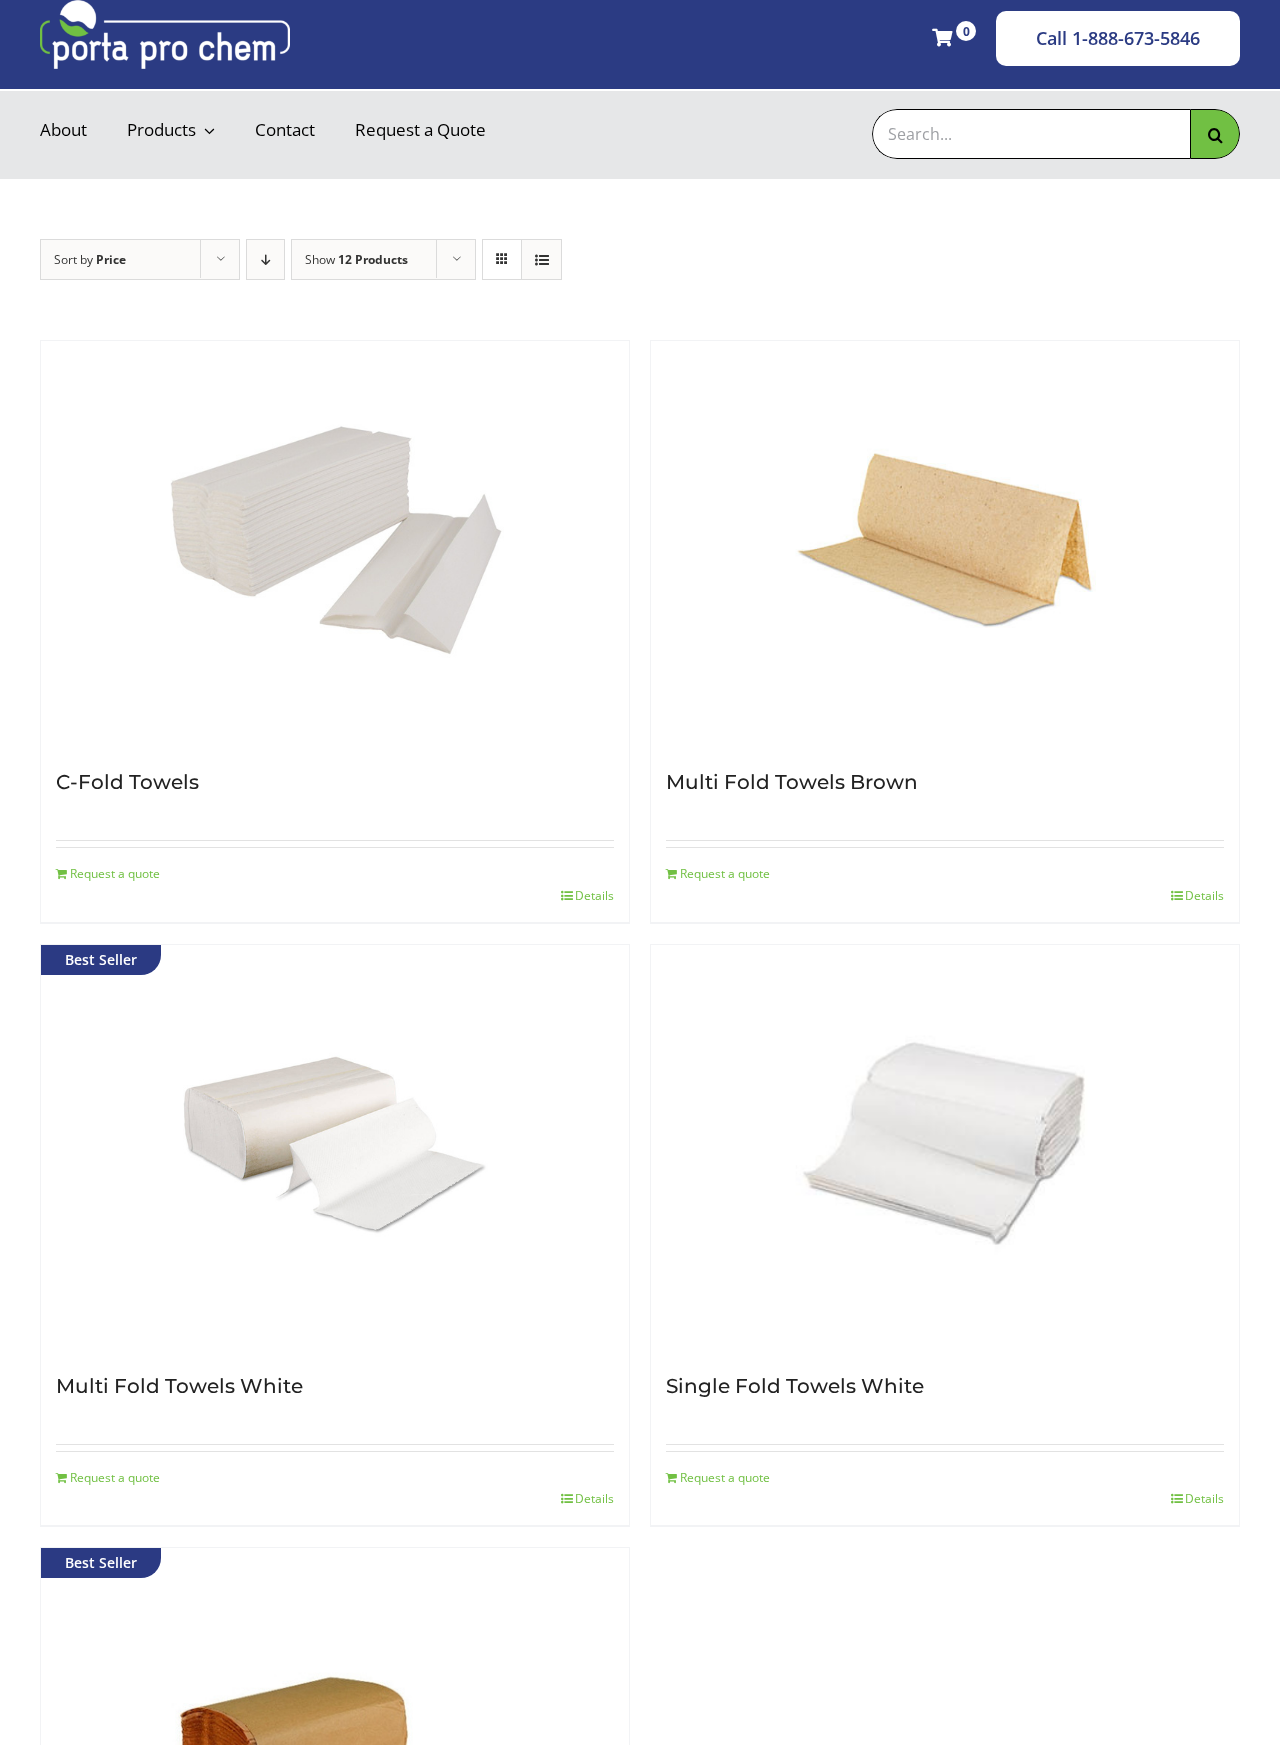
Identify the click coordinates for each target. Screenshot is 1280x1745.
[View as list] (541, 259)
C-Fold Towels (127, 782)
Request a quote (115, 873)
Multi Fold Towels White (179, 1386)
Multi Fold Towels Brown (792, 782)
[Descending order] (265, 259)
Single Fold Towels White (795, 1386)
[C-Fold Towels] (335, 541)
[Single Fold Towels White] (945, 1145)
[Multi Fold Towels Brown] (945, 541)
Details (594, 895)
